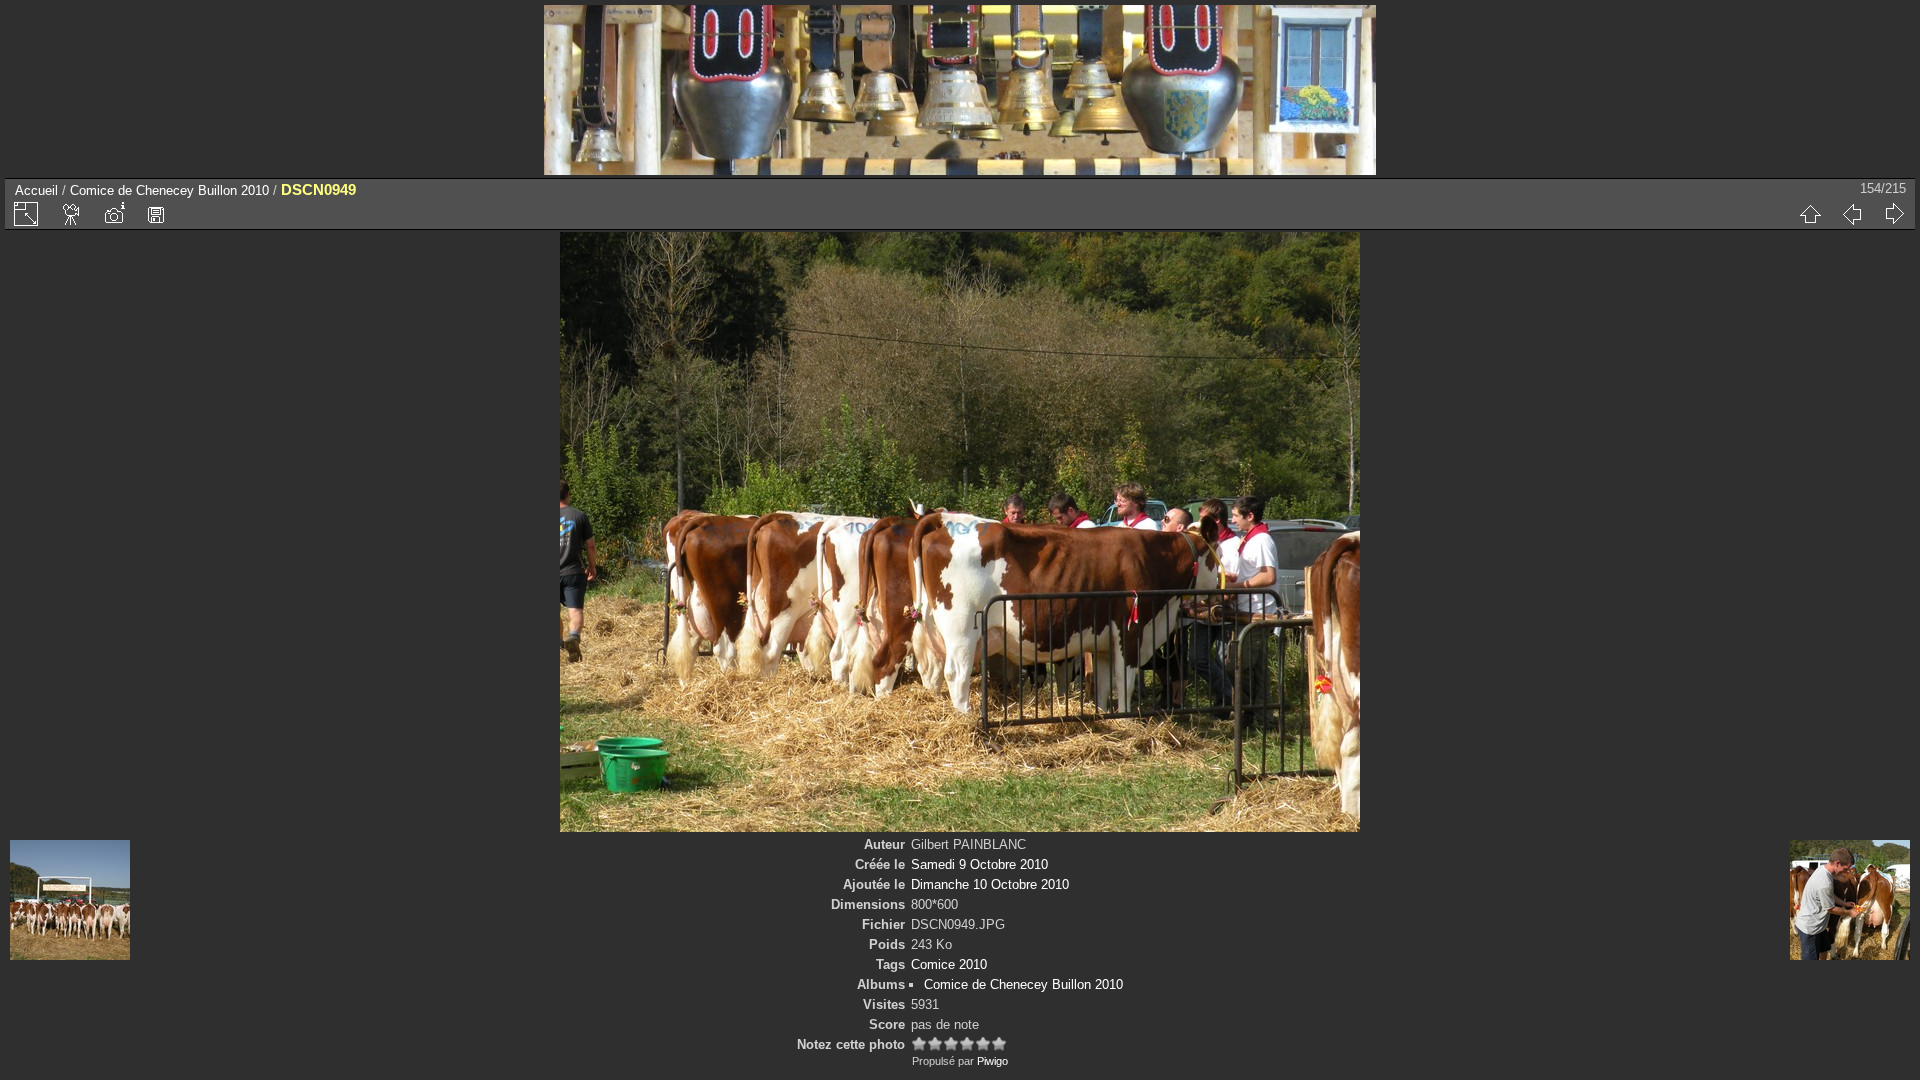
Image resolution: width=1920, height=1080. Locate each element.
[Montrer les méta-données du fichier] (114, 214)
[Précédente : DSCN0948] (1852, 214)
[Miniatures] (1810, 214)
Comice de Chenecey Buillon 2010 (169, 190)
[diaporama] (72, 214)
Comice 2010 (949, 964)
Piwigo (992, 1061)
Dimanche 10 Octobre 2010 (990, 884)
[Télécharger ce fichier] (156, 214)
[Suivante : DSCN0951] (1894, 214)
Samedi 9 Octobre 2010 (979, 864)
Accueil (36, 190)
